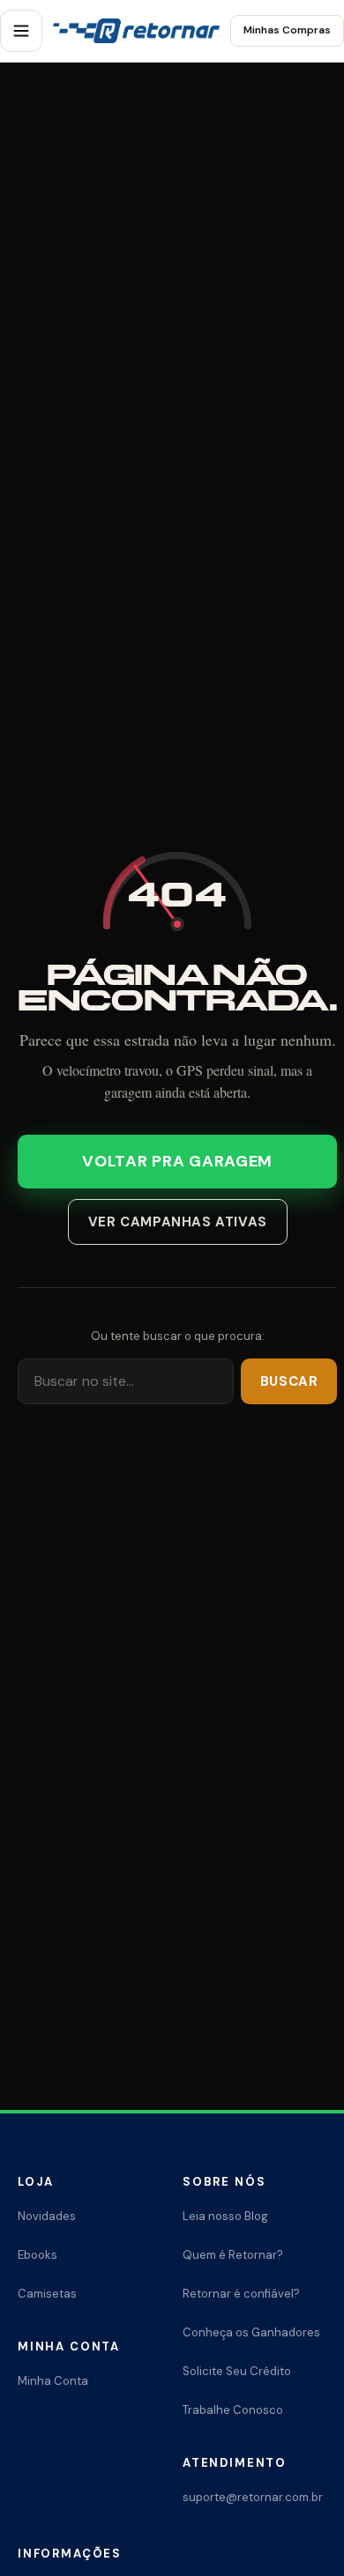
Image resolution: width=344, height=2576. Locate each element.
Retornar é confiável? (241, 2294)
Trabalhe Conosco (233, 2410)
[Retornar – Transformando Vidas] (136, 31)
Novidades (47, 2216)
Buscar (289, 1381)
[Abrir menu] (21, 31)
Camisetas (47, 2294)
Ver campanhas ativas (178, 1222)
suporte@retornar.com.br (253, 2497)
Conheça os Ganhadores (251, 2332)
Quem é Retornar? (233, 2255)
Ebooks (37, 2255)
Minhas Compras (287, 30)
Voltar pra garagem (177, 1161)
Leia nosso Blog (225, 2216)
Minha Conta (53, 2381)
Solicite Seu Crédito (237, 2371)
